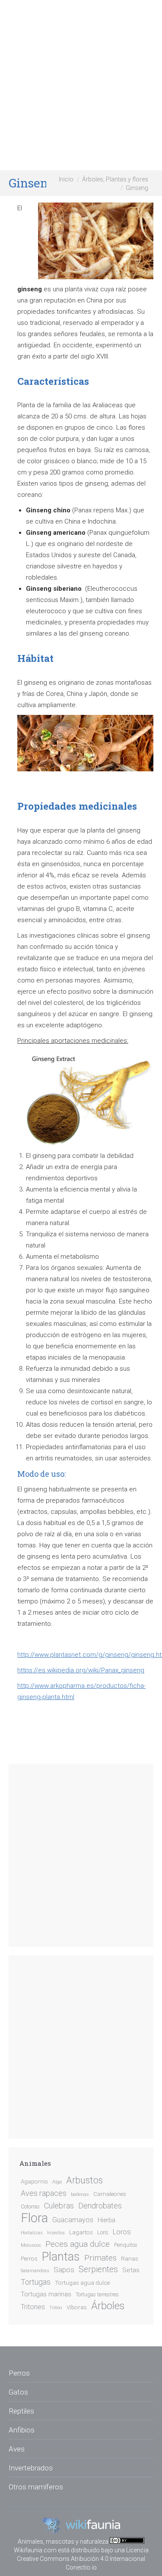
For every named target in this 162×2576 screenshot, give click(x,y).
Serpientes (98, 2269)
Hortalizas (32, 2233)
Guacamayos (73, 2220)
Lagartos (81, 2232)
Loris (103, 2233)
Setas (131, 2270)
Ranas (130, 2258)
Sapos (64, 2270)
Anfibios (22, 2430)
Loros (122, 2232)
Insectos (56, 2233)
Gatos (18, 2392)
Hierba (106, 2220)
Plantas (61, 2257)
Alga (57, 2182)
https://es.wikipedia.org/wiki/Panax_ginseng (81, 1670)
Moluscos (31, 2245)
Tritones (33, 2307)
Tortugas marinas (46, 2294)
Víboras (77, 2307)
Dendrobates (100, 2206)
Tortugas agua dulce (82, 2283)
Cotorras (30, 2207)
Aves (17, 2449)
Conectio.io (81, 2567)
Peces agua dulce (78, 2244)
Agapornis (34, 2181)
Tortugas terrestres (97, 2295)
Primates (100, 2258)
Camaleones (110, 2194)
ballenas (80, 2194)
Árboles (108, 2306)
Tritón (56, 2308)
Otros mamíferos (36, 2487)
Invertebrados (31, 2468)
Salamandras (35, 2271)
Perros (29, 2258)
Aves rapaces (44, 2193)
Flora (34, 2218)
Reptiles (21, 2411)
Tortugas (36, 2282)
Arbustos (84, 2180)
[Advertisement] (81, 85)
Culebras (59, 2206)
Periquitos (126, 2245)
